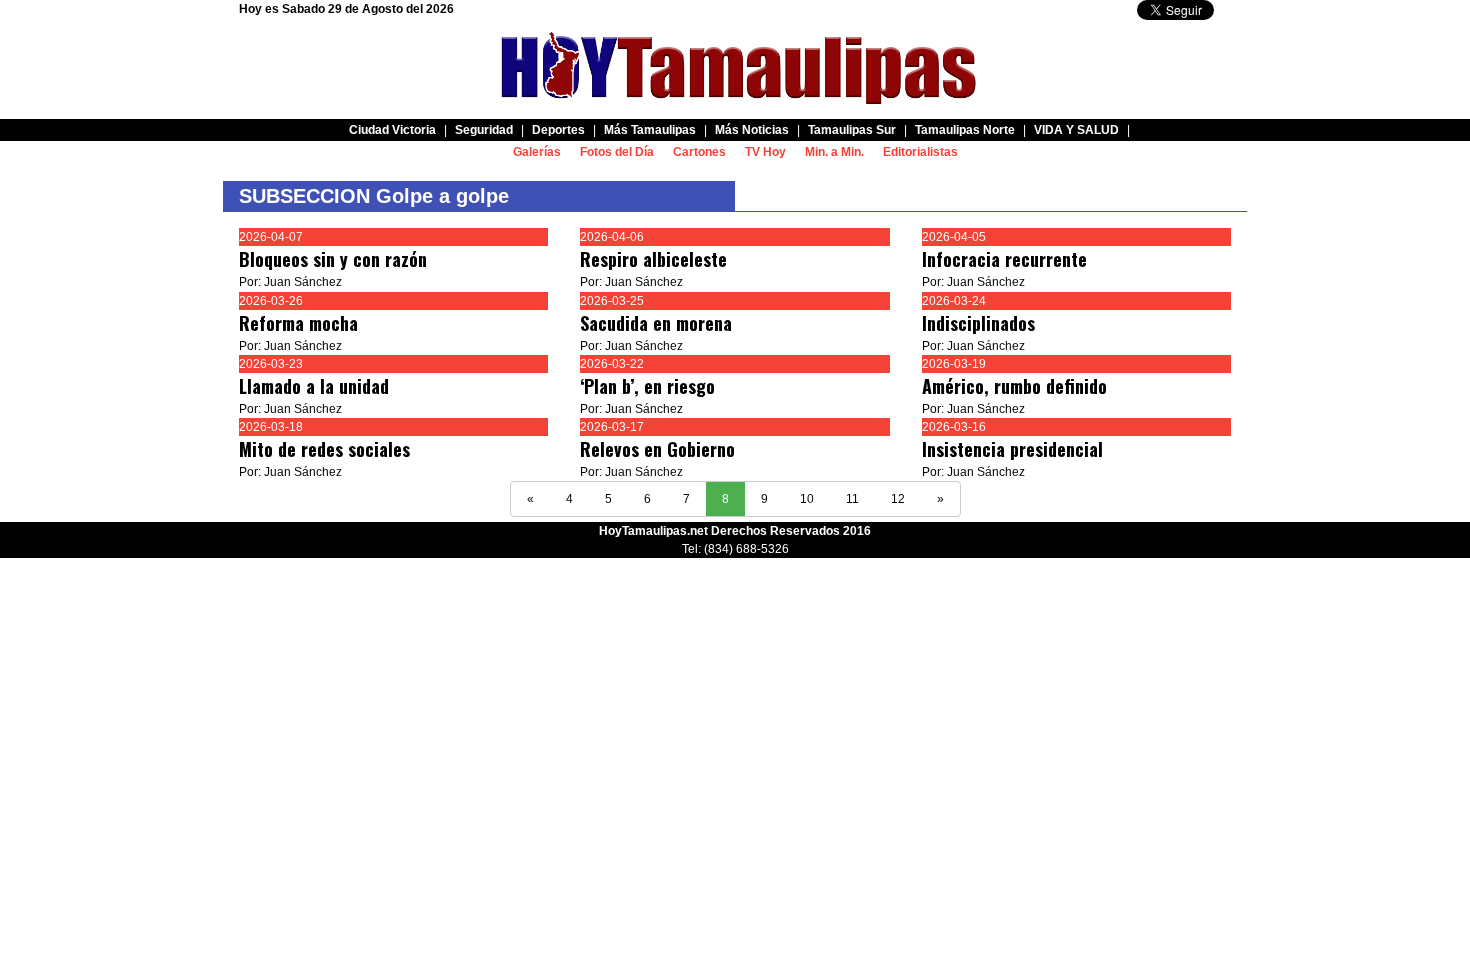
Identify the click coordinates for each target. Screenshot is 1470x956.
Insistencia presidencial (1012, 449)
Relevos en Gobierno (657, 449)
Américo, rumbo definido (1014, 386)
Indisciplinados (978, 323)
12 (898, 499)
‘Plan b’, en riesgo (647, 386)
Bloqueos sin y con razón (333, 259)
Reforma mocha (298, 323)
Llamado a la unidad (314, 386)
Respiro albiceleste (653, 259)
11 (852, 499)
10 (807, 499)
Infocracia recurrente (1004, 259)
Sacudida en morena (656, 323)
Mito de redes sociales (324, 449)
